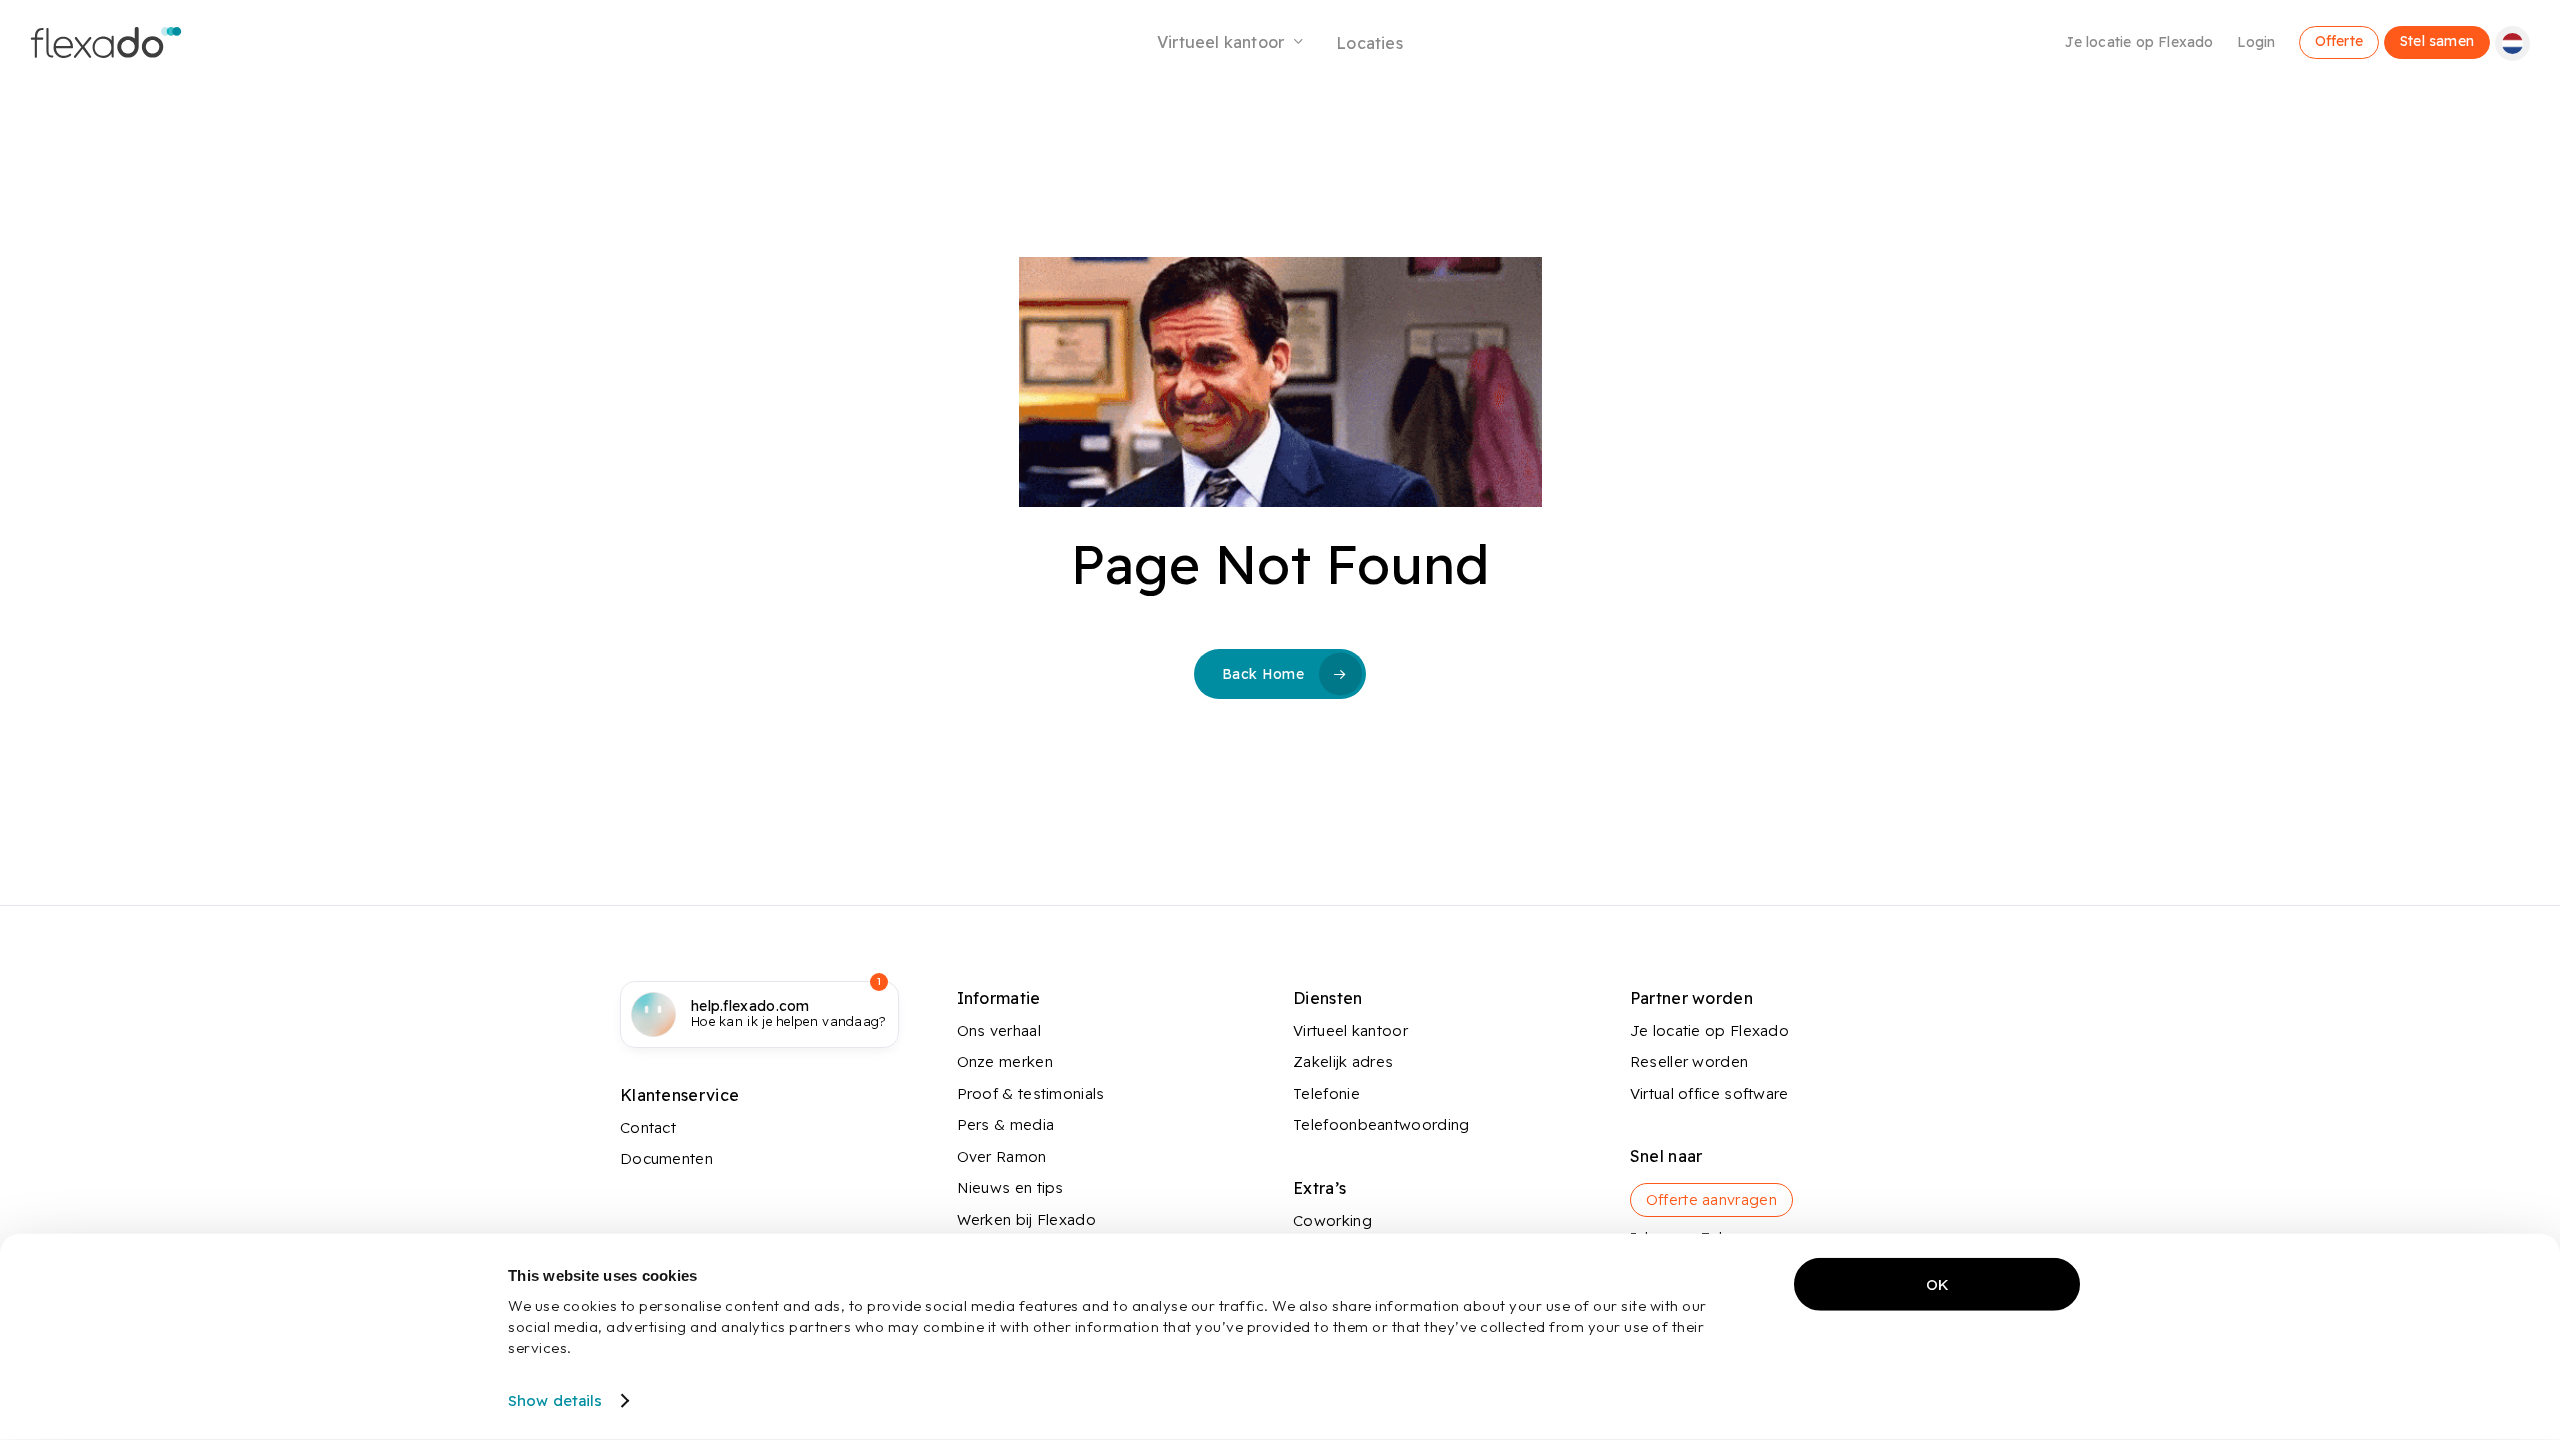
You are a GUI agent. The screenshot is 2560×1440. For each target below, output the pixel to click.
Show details (555, 1400)
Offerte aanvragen (1711, 1199)
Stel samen (2437, 40)
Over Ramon (1002, 1156)
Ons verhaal (999, 1030)
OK (1937, 1284)
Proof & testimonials (1031, 1093)
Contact (648, 1127)
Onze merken (1005, 1061)
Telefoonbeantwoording (1381, 1124)
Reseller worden (1689, 1061)
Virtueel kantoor (1350, 1030)
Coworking (1332, 1220)
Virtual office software (1709, 1093)
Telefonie (1326, 1093)
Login (2256, 41)
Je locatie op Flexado (2139, 41)
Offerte (2339, 40)
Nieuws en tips (1010, 1187)
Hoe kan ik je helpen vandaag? (789, 1014)
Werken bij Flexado (1026, 1219)
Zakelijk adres (1343, 1061)
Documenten (666, 1158)
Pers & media (1006, 1124)
